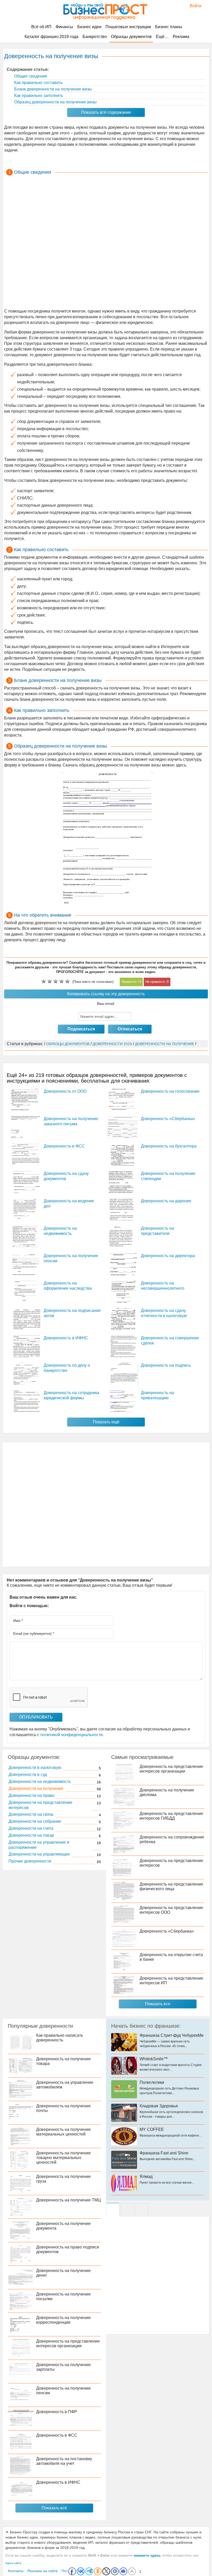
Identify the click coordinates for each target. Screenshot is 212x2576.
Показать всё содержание (106, 112)
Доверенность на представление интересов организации (171, 1769)
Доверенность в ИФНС (66, 1338)
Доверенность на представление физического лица (171, 1886)
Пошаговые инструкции (128, 27)
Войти (193, 6)
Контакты (16, 2571)
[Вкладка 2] (127, 2210)
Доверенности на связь (31, 1814)
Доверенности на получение (36, 1788)
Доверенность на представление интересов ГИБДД (171, 1816)
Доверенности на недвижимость (40, 1781)
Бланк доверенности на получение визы (52, 89)
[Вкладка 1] (113, 2210)
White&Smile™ (154, 2059)
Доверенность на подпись (166, 1365)
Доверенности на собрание (35, 1821)
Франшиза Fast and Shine (164, 2153)
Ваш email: (106, 1004)
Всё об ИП (41, 27)
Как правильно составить (38, 83)
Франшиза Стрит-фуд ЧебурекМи (172, 2035)
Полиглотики (152, 2082)
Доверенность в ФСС (64, 1146)
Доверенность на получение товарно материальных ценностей (63, 2158)
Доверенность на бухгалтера (169, 1146)
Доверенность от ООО (65, 1091)
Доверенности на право (32, 1795)
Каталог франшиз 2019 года (51, 37)
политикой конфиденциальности (71, 1735)
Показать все (158, 2004)
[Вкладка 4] (142, 2210)
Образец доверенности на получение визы (55, 102)
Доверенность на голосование (170, 1091)
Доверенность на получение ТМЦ (69, 2200)
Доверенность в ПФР (57, 2412)
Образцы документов (131, 37)
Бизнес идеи (89, 27)
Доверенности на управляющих (39, 1854)
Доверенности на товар (31, 1835)
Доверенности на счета (31, 1828)
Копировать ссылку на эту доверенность (106, 994)
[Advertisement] (106, 243)
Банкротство (95, 37)
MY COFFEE (152, 2129)
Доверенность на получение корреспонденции (63, 2320)
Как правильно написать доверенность (60, 2038)
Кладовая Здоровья (159, 2106)
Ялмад (146, 2176)
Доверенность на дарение (166, 1201)
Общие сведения (30, 76)
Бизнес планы (169, 27)
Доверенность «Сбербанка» (168, 1119)
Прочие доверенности (30, 1861)
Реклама (181, 37)
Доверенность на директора (168, 1256)
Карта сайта (13, 2563)
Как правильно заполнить (38, 96)
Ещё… (162, 37)
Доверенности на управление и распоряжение (39, 1845)
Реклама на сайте (43, 2571)
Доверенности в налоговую (35, 1768)
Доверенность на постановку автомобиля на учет (64, 2461)
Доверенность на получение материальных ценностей (63, 2132)
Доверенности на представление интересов (40, 1805)
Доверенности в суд (28, 1775)
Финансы (64, 27)
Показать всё (54, 2508)
